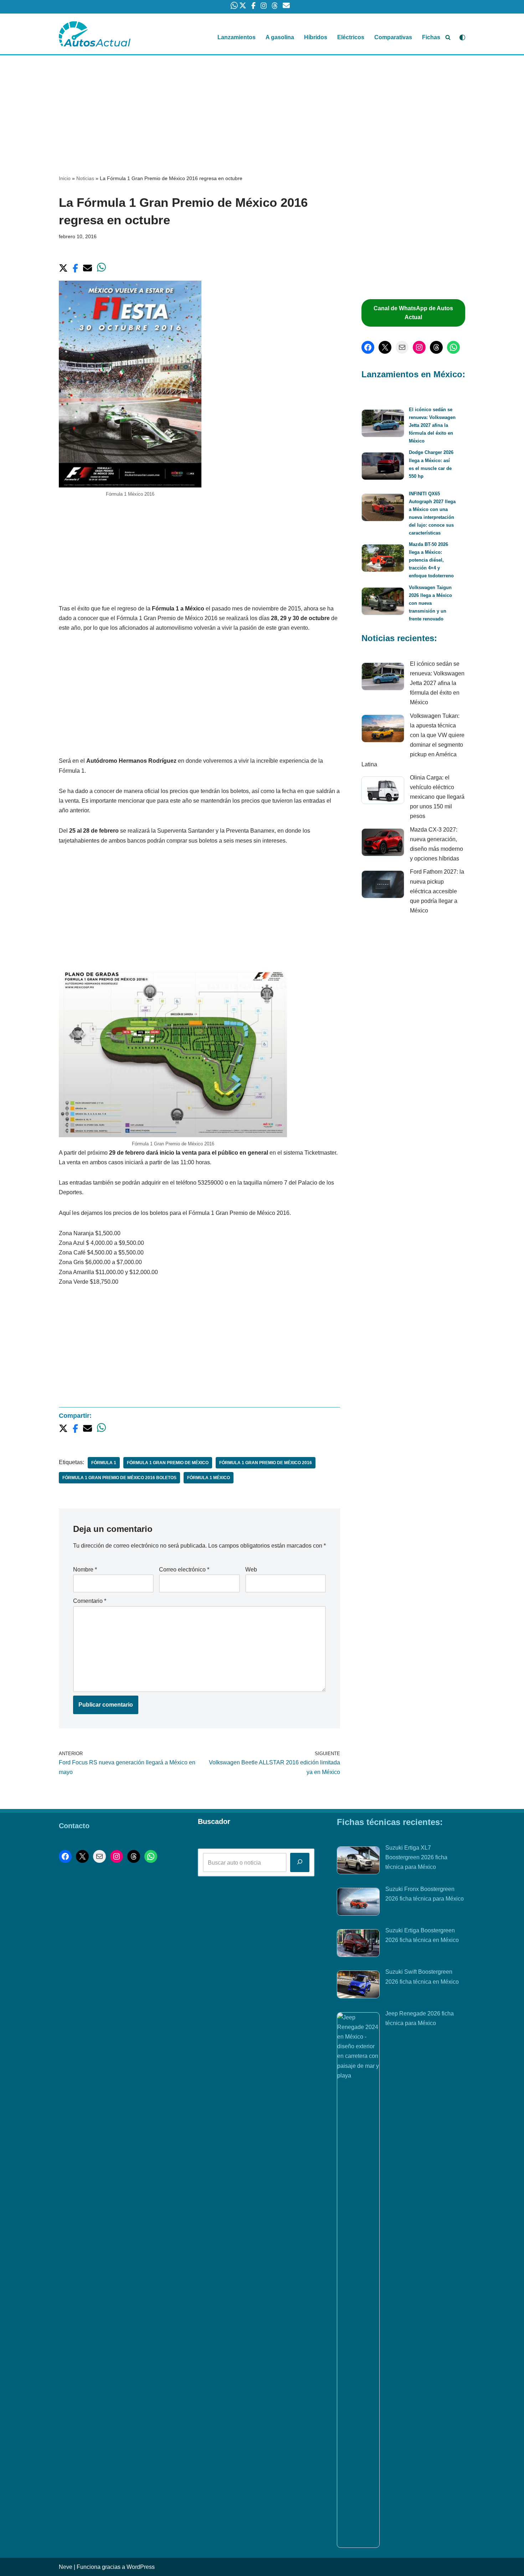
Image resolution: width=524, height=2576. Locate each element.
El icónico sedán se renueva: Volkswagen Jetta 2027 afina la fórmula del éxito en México (432, 425)
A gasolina (280, 37)
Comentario (90, 1601)
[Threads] (436, 347)
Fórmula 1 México (209, 1478)
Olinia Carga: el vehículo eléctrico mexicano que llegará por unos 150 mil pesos (437, 797)
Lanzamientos (237, 37)
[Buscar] (448, 37)
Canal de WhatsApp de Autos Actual (413, 313)
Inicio (65, 178)
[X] (385, 347)
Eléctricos (351, 37)
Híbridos (316, 37)
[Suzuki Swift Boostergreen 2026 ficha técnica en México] (358, 1986)
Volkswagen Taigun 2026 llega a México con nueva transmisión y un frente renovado (430, 603)
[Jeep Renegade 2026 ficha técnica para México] (358, 2280)
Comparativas (393, 37)
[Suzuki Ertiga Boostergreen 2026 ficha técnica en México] (358, 1944)
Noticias (85, 178)
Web (251, 1570)
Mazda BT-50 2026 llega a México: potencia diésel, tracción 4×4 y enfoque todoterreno (431, 560)
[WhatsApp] (453, 347)
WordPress (141, 2567)
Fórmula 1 (104, 1463)
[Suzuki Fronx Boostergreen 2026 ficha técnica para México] (358, 1903)
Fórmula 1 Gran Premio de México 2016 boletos (119, 1478)
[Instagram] (419, 347)
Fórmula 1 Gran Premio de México (168, 1463)
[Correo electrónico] (402, 347)
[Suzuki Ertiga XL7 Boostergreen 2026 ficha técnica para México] (358, 1862)
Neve (66, 2567)
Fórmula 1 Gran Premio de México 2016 (266, 1463)
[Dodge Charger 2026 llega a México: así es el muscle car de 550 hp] (383, 467)
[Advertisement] (262, 108)
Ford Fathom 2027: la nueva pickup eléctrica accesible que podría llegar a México (437, 891)
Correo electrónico (184, 1570)
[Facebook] (368, 347)
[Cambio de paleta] (462, 37)
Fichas (431, 37)
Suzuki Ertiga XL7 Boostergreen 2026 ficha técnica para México (416, 1857)
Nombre (85, 1570)
